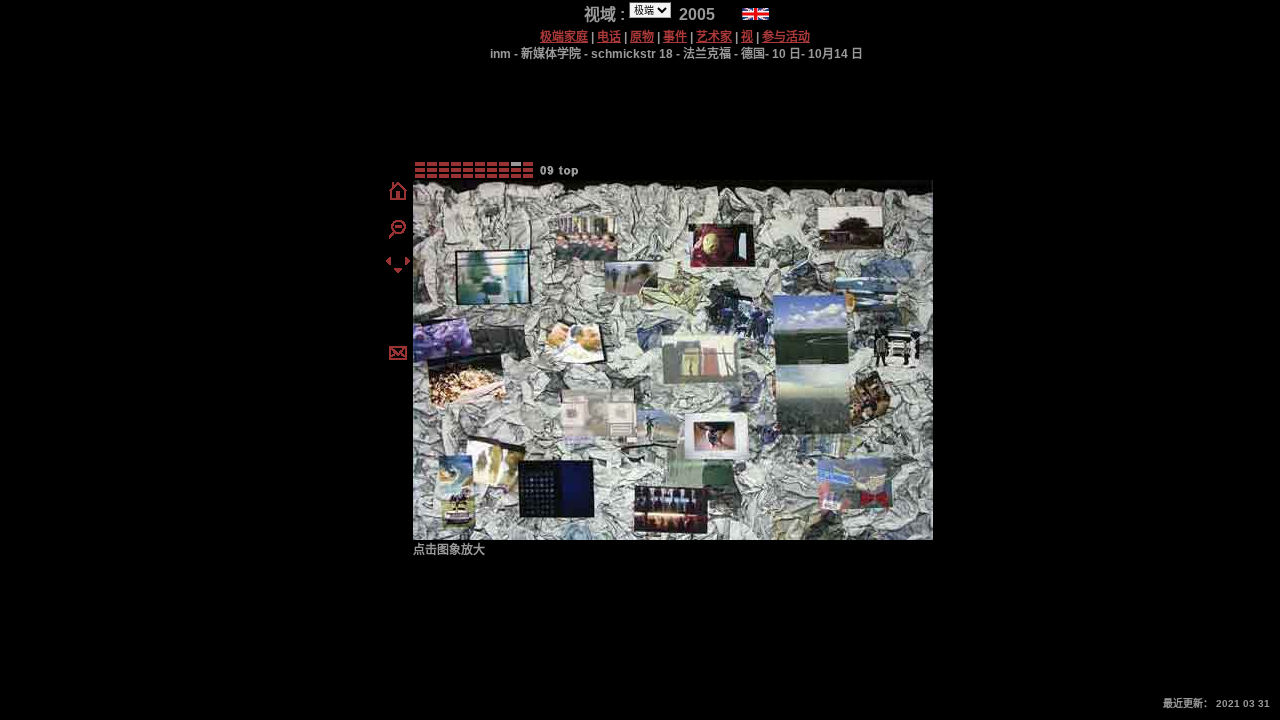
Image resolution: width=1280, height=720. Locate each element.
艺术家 (714, 37)
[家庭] (398, 199)
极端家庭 (564, 37)
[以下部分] (398, 268)
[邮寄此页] (398, 355)
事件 (675, 37)
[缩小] (398, 235)
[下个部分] (407, 263)
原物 (642, 37)
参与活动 (786, 37)
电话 (609, 37)
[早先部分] (388, 263)
